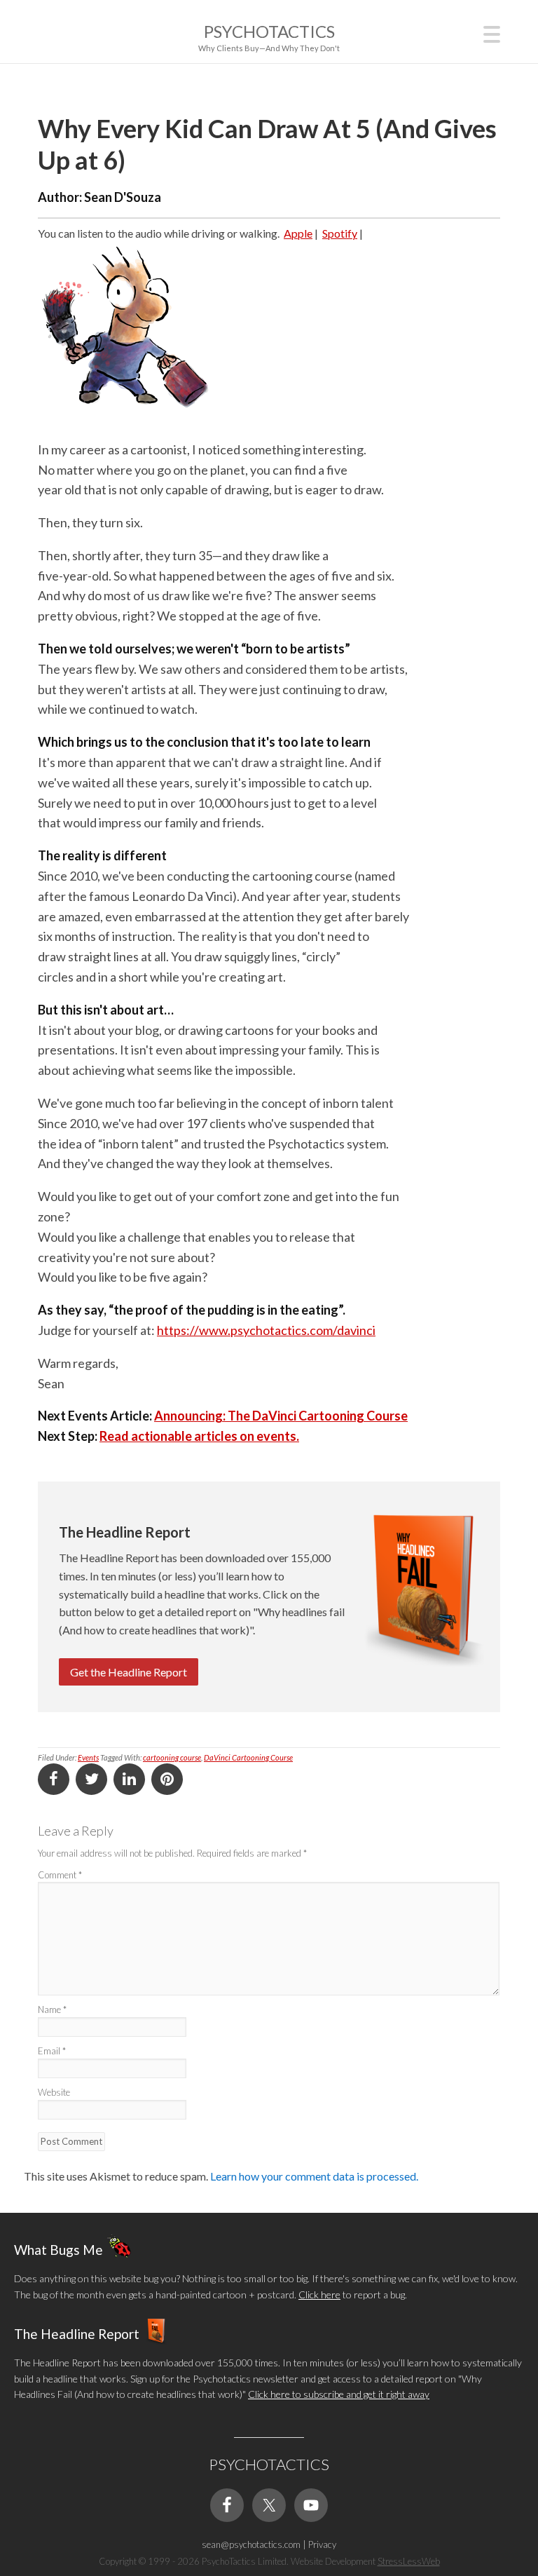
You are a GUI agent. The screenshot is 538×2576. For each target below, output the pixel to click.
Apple (298, 233)
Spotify (340, 233)
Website (54, 2092)
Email (52, 2051)
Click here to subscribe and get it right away (339, 2394)
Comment (60, 1875)
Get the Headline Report (129, 1672)
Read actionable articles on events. (199, 1436)
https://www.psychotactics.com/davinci (266, 1330)
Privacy (322, 2544)
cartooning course (172, 1757)
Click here (319, 2294)
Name (52, 2009)
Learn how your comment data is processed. (314, 2176)
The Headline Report (77, 2334)
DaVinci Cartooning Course (248, 1757)
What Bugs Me (58, 2250)
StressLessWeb (409, 2561)
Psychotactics (269, 31)
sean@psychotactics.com (251, 2544)
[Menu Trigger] (492, 33)
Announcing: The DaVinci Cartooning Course (281, 1416)
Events (88, 1757)
